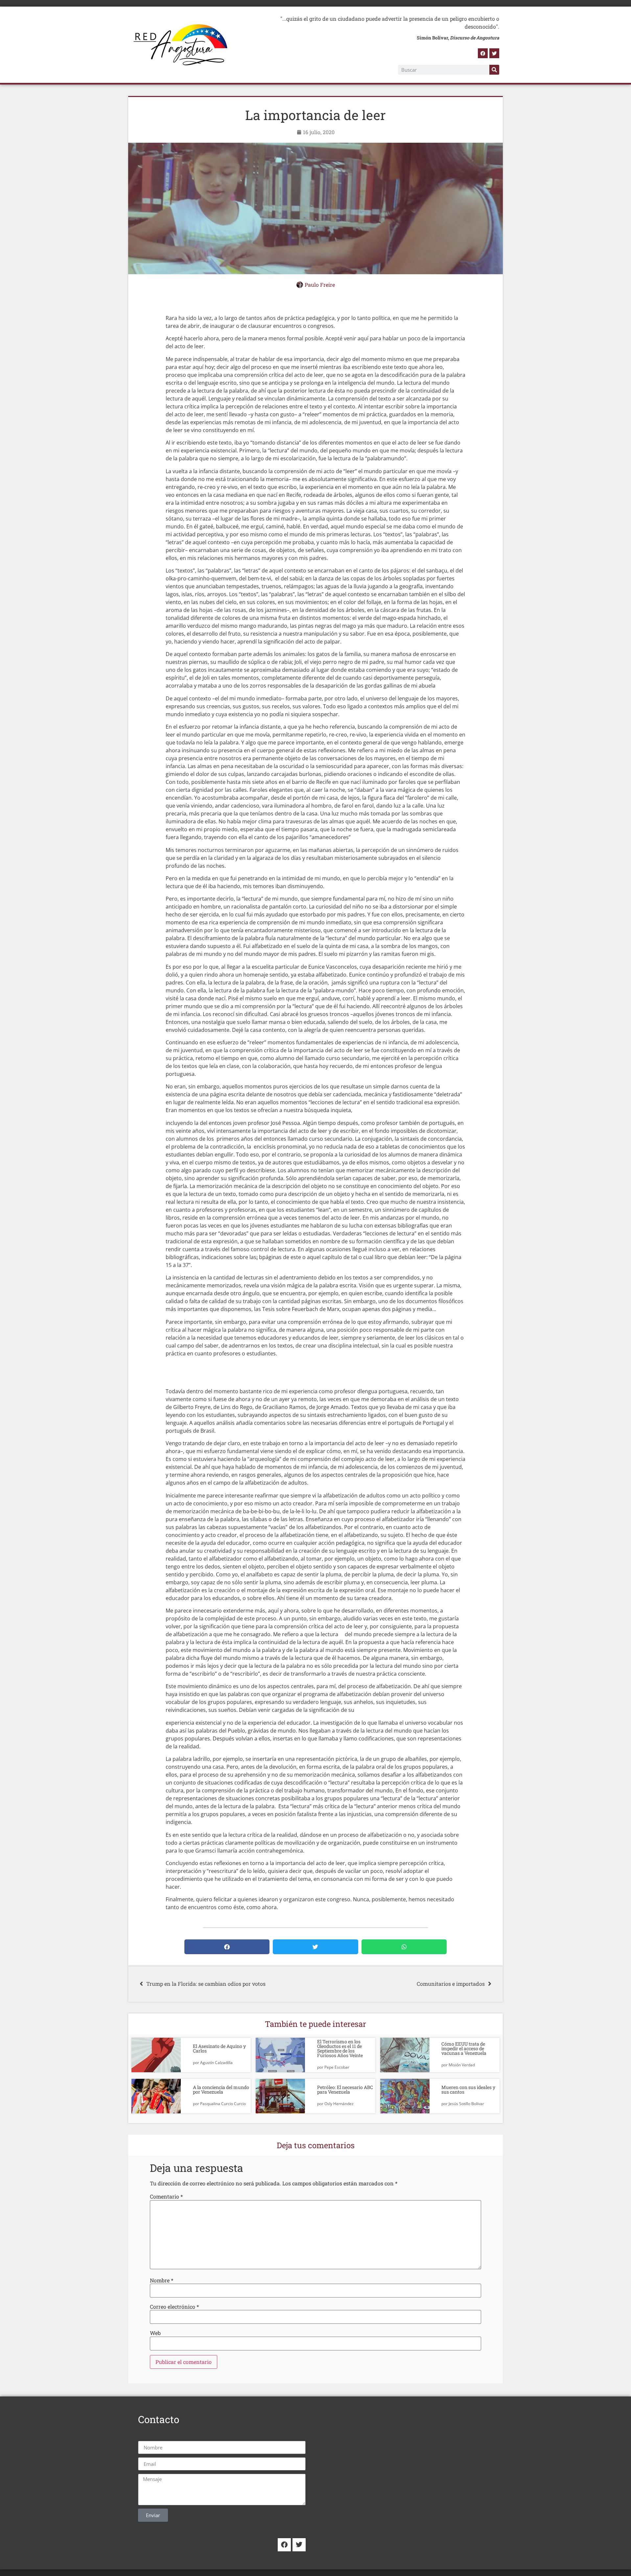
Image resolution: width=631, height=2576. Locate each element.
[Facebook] (483, 53)
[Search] (494, 70)
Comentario (166, 2197)
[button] (227, 1947)
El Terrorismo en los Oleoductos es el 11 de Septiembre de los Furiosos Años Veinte (340, 2048)
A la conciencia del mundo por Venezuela (221, 2090)
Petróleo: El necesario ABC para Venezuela (345, 2090)
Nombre (162, 2280)
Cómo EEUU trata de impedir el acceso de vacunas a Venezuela (464, 2048)
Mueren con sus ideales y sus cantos (468, 2090)
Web (155, 2333)
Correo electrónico (174, 2307)
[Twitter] (494, 53)
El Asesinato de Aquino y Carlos (219, 2048)
